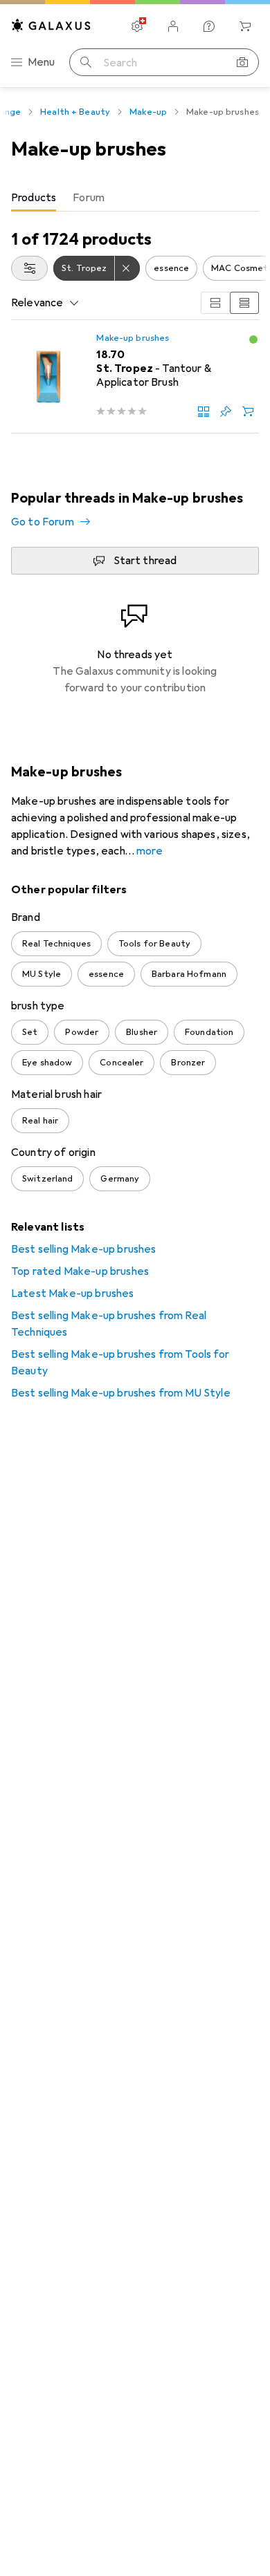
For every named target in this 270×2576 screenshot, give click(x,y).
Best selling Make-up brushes (83, 1249)
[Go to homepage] (51, 25)
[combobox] (29, 268)
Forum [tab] (89, 198)
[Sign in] (173, 26)
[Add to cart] (248, 411)
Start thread (145, 561)
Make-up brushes (133, 338)
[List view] (244, 303)
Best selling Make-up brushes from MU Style (121, 1393)
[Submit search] (86, 62)
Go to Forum (43, 522)
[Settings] (137, 26)
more (150, 851)
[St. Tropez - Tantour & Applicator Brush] (135, 377)
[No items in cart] (245, 26)
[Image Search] (242, 62)
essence (171, 268)
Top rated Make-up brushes (80, 1271)
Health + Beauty (75, 112)
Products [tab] (34, 198)
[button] (253, 339)
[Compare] (204, 411)
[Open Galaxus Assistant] (209, 26)
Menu (42, 62)
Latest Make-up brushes (73, 1294)
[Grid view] (215, 303)
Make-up (148, 112)
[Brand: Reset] (127, 268)
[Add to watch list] (226, 411)
